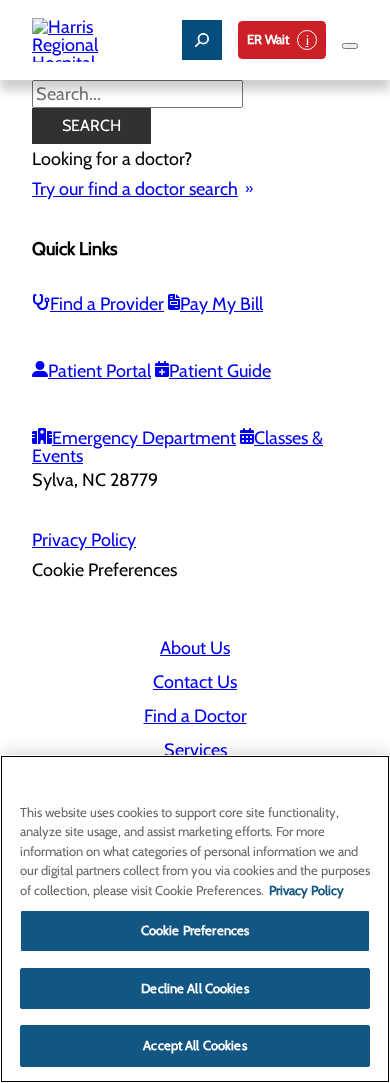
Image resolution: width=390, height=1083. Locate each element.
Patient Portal (99, 371)
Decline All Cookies (194, 988)
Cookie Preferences (195, 930)
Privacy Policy (84, 540)
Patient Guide (220, 371)
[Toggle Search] (202, 40)
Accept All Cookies (194, 1045)
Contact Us (195, 682)
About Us (195, 648)
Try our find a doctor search (135, 189)
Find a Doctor (195, 716)
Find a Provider (107, 304)
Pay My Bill (221, 304)
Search (91, 125)
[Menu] (350, 46)
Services (195, 750)
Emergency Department (144, 438)
